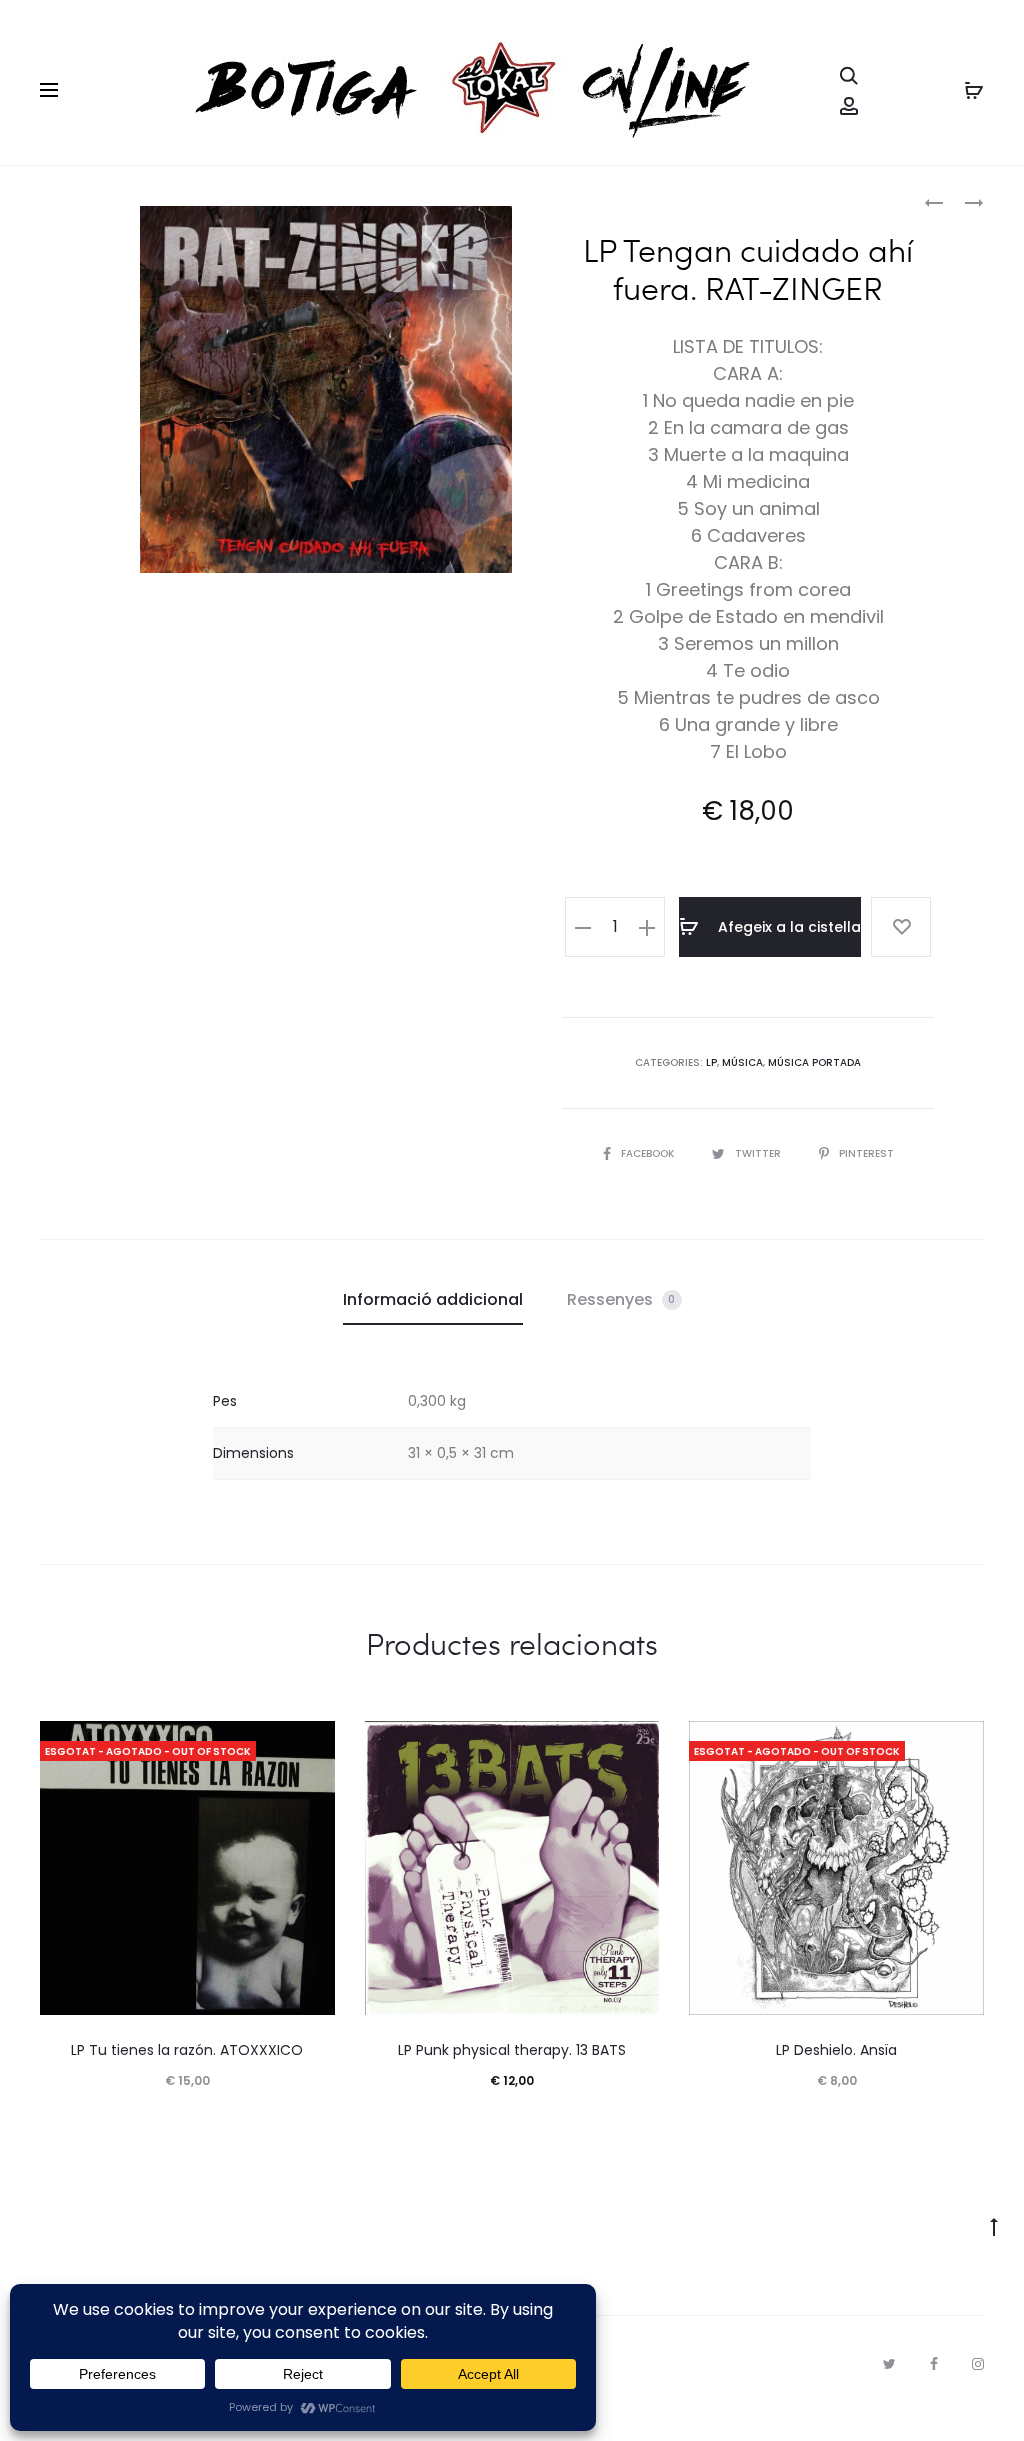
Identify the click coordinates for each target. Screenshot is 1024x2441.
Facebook (649, 1153)
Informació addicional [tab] (433, 1299)
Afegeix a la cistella (787, 927)
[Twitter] (889, 2364)
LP (711, 1062)
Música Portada (814, 1062)
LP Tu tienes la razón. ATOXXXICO (187, 2050)
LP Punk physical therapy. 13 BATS (512, 2050)
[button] (583, 927)
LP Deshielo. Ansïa (836, 2050)
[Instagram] (978, 2364)
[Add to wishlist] (901, 927)
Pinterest (866, 1153)
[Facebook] (934, 2364)
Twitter (759, 1153)
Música (742, 1062)
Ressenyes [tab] (621, 1299)
